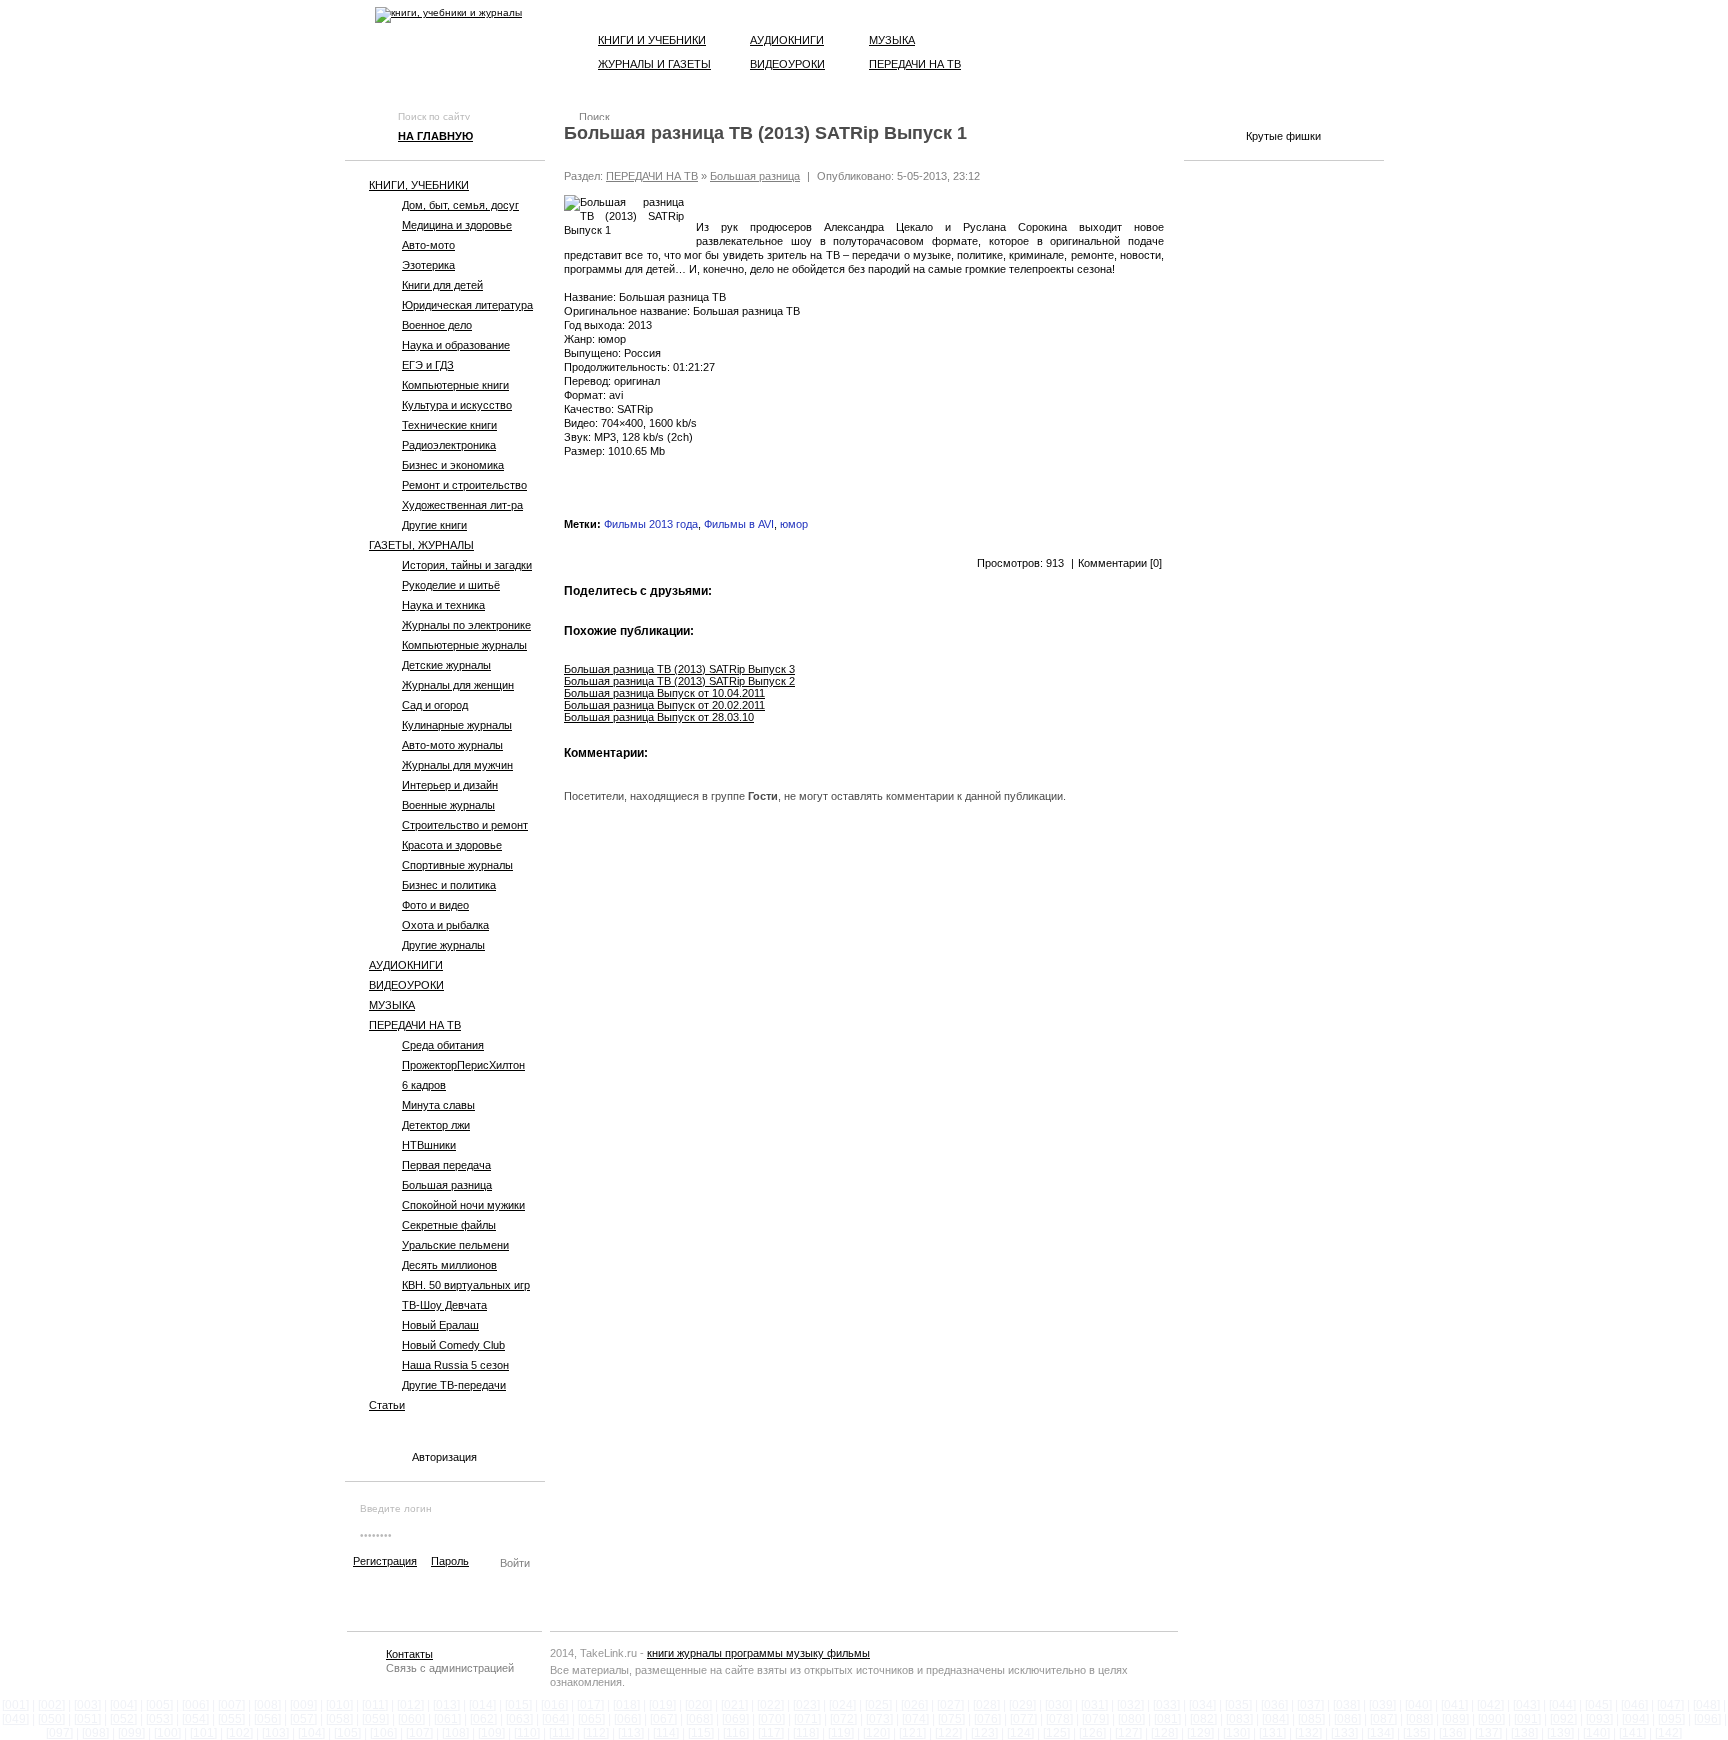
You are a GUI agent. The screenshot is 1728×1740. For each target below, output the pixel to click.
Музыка (892, 40)
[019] (662, 1705)
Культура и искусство (457, 405)
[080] (1131, 1719)
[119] (841, 1733)
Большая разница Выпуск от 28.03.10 (659, 717)
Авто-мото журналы (452, 745)
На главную (435, 136)
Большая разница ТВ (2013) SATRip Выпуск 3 (679, 669)
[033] (1166, 1705)
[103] (275, 1733)
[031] (1094, 1705)
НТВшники (429, 1145)
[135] (1416, 1733)
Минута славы (438, 1105)
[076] (987, 1719)
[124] (1020, 1733)
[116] (736, 1733)
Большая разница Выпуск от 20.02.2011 (664, 705)
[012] (410, 1705)
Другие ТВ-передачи (454, 1385)
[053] (159, 1719)
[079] (1095, 1719)
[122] (948, 1733)
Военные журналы (448, 805)
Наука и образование (456, 345)
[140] (1596, 1733)
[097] (59, 1733)
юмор (794, 524)
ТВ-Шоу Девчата (444, 1305)
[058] (339, 1719)
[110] (527, 1733)
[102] (239, 1733)
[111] (561, 1733)
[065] (591, 1719)
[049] (15, 1719)
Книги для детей (442, 285)
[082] (1203, 1719)
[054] (195, 1719)
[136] (1452, 1733)
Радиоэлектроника (449, 445)
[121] (912, 1733)
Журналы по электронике (466, 625)
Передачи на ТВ (915, 64)
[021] (734, 1705)
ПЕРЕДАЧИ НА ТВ (415, 1025)
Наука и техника (443, 605)
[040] (1418, 1705)
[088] (1419, 1719)
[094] (1635, 1719)
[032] (1130, 1705)
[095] (1671, 1719)
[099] (131, 1733)
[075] (951, 1719)
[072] (843, 1719)
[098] (95, 1733)
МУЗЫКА (392, 1005)
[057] (303, 1719)
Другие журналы (443, 945)
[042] (1490, 1705)
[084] (1275, 1719)
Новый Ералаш (440, 1325)
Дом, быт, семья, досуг (460, 205)
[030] (1058, 1705)
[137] (1488, 1733)
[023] (806, 1705)
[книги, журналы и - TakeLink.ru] (448, 15)
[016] (554, 1705)
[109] (491, 1733)
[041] (1454, 1705)
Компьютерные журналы (464, 645)
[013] (446, 1705)
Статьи (387, 1405)
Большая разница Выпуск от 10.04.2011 (664, 693)
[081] (1167, 1719)
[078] (1059, 1719)
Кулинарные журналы (457, 725)
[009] (303, 1705)
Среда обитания (443, 1045)
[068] (699, 1719)
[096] (1707, 1719)
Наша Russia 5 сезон (455, 1365)
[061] (447, 1719)
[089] (1455, 1719)
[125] (1056, 1733)
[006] (195, 1705)
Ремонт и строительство (464, 485)
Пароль (450, 1561)
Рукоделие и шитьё (451, 585)
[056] (267, 1719)
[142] (1668, 1733)
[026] (914, 1705)
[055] (231, 1719)
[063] (519, 1719)
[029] (1022, 1705)
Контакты (409, 1654)
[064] (555, 1719)
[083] (1239, 1719)
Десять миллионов (449, 1265)
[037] (1310, 1705)
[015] (518, 1705)
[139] (1560, 1733)
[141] (1632, 1733)
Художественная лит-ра (462, 505)
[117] (771, 1733)
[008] (267, 1705)
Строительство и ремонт (465, 825)
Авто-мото (428, 245)
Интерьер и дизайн (450, 785)
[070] (771, 1719)
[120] (876, 1733)
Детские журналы (446, 665)
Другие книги (434, 525)
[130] (1236, 1733)
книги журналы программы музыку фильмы (758, 1653)
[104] (311, 1733)
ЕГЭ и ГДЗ (428, 365)
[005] (159, 1705)
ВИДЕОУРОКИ (406, 985)
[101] (203, 1733)
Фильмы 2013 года (651, 524)
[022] (770, 1705)
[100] (167, 1733)
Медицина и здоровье (457, 225)
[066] (627, 1719)
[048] (1706, 1705)
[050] (51, 1719)
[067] (663, 1719)
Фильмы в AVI (739, 524)
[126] (1092, 1733)
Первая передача (446, 1165)
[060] (411, 1719)
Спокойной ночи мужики (463, 1205)
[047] (1670, 1705)
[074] (915, 1719)
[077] (1023, 1719)
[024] (842, 1705)
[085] (1311, 1719)
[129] (1200, 1733)
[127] (1128, 1733)
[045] (1598, 1705)
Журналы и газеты (654, 64)
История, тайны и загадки (467, 565)
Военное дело (437, 325)
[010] (339, 1705)
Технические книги (449, 425)
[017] (590, 1705)
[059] (375, 1719)
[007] (231, 1705)
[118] (806, 1733)
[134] (1380, 1733)
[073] (879, 1719)
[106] (383, 1733)
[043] (1526, 1705)
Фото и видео (435, 905)
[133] (1344, 1733)
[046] (1634, 1705)
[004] (123, 1705)
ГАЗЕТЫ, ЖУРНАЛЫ (421, 545)
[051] (87, 1719)
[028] (986, 1705)
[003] (87, 1705)
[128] (1164, 1733)
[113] (631, 1733)
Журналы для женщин (458, 685)
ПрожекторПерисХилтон (463, 1065)
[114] (666, 1733)
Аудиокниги (787, 40)
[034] (1202, 1705)
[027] (950, 1705)
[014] (482, 1705)
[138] (1524, 1733)
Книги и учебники (652, 40)
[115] (701, 1733)
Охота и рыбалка (445, 925)
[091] (1527, 1719)
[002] (51, 1705)
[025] (878, 1705)
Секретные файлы (449, 1225)
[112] (596, 1733)
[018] (626, 1705)
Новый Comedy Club (453, 1345)
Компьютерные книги (455, 385)
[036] (1274, 1705)
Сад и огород (435, 705)
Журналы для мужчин (457, 765)
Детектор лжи (436, 1125)
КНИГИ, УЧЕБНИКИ (419, 185)
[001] (15, 1705)
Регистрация (385, 1561)
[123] (984, 1733)
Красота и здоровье (452, 845)
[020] (698, 1705)
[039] (1382, 1705)
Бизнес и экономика (453, 465)
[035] (1238, 1705)
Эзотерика (428, 265)
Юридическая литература (467, 305)
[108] (455, 1733)
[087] (1383, 1719)
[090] (1491, 1719)
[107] (419, 1733)
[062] (483, 1719)
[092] (1563, 1719)
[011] (375, 1705)
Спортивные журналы (457, 865)
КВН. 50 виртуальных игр (466, 1285)
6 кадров (424, 1085)
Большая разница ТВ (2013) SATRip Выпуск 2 (679, 681)
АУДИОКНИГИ (406, 965)
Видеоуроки (787, 64)
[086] (1347, 1719)
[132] (1308, 1733)
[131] (1272, 1733)
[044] (1562, 1705)
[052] (123, 1719)
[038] (1346, 1705)
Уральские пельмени (455, 1245)
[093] (1599, 1719)
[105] (347, 1733)
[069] (735, 1719)
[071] (807, 1719)
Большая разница (447, 1185)
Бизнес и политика (449, 885)
